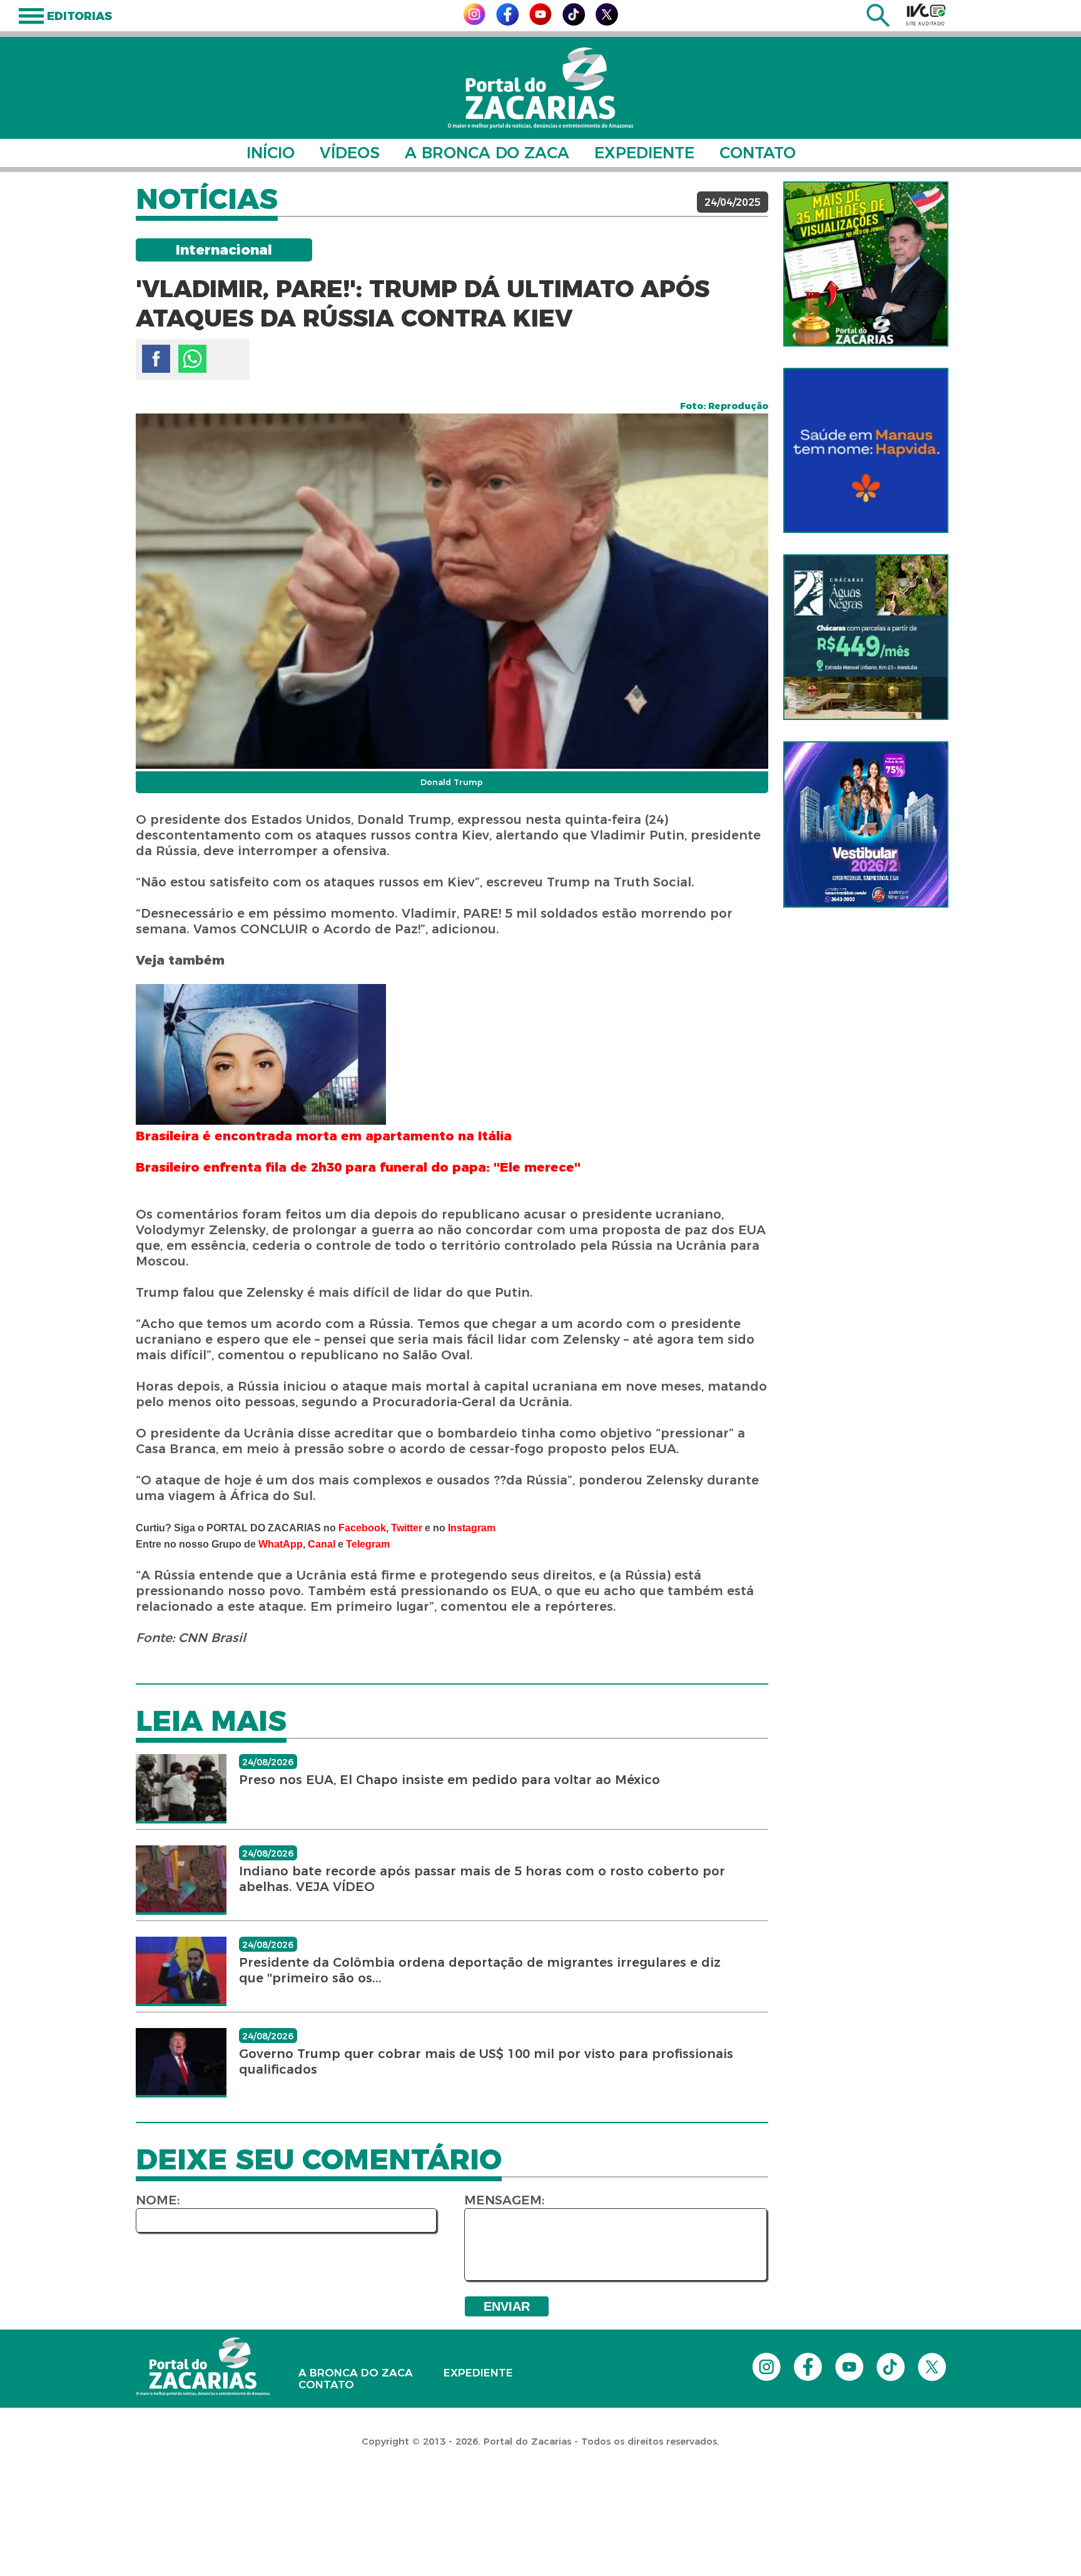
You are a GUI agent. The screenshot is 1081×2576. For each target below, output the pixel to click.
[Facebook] (507, 22)
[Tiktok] (574, 22)
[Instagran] (474, 22)
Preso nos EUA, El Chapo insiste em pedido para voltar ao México (449, 1780)
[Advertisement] (228, 2495)
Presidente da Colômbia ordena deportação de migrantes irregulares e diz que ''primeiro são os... (480, 1970)
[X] (607, 22)
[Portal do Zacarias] (540, 88)
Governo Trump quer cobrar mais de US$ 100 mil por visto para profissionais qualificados (486, 2061)
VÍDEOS (350, 153)
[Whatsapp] (192, 359)
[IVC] (926, 14)
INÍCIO (271, 153)
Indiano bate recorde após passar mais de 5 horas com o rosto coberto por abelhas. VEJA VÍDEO (482, 1879)
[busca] (878, 23)
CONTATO (758, 153)
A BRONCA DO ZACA (487, 153)
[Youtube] (540, 22)
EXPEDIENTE (644, 153)
